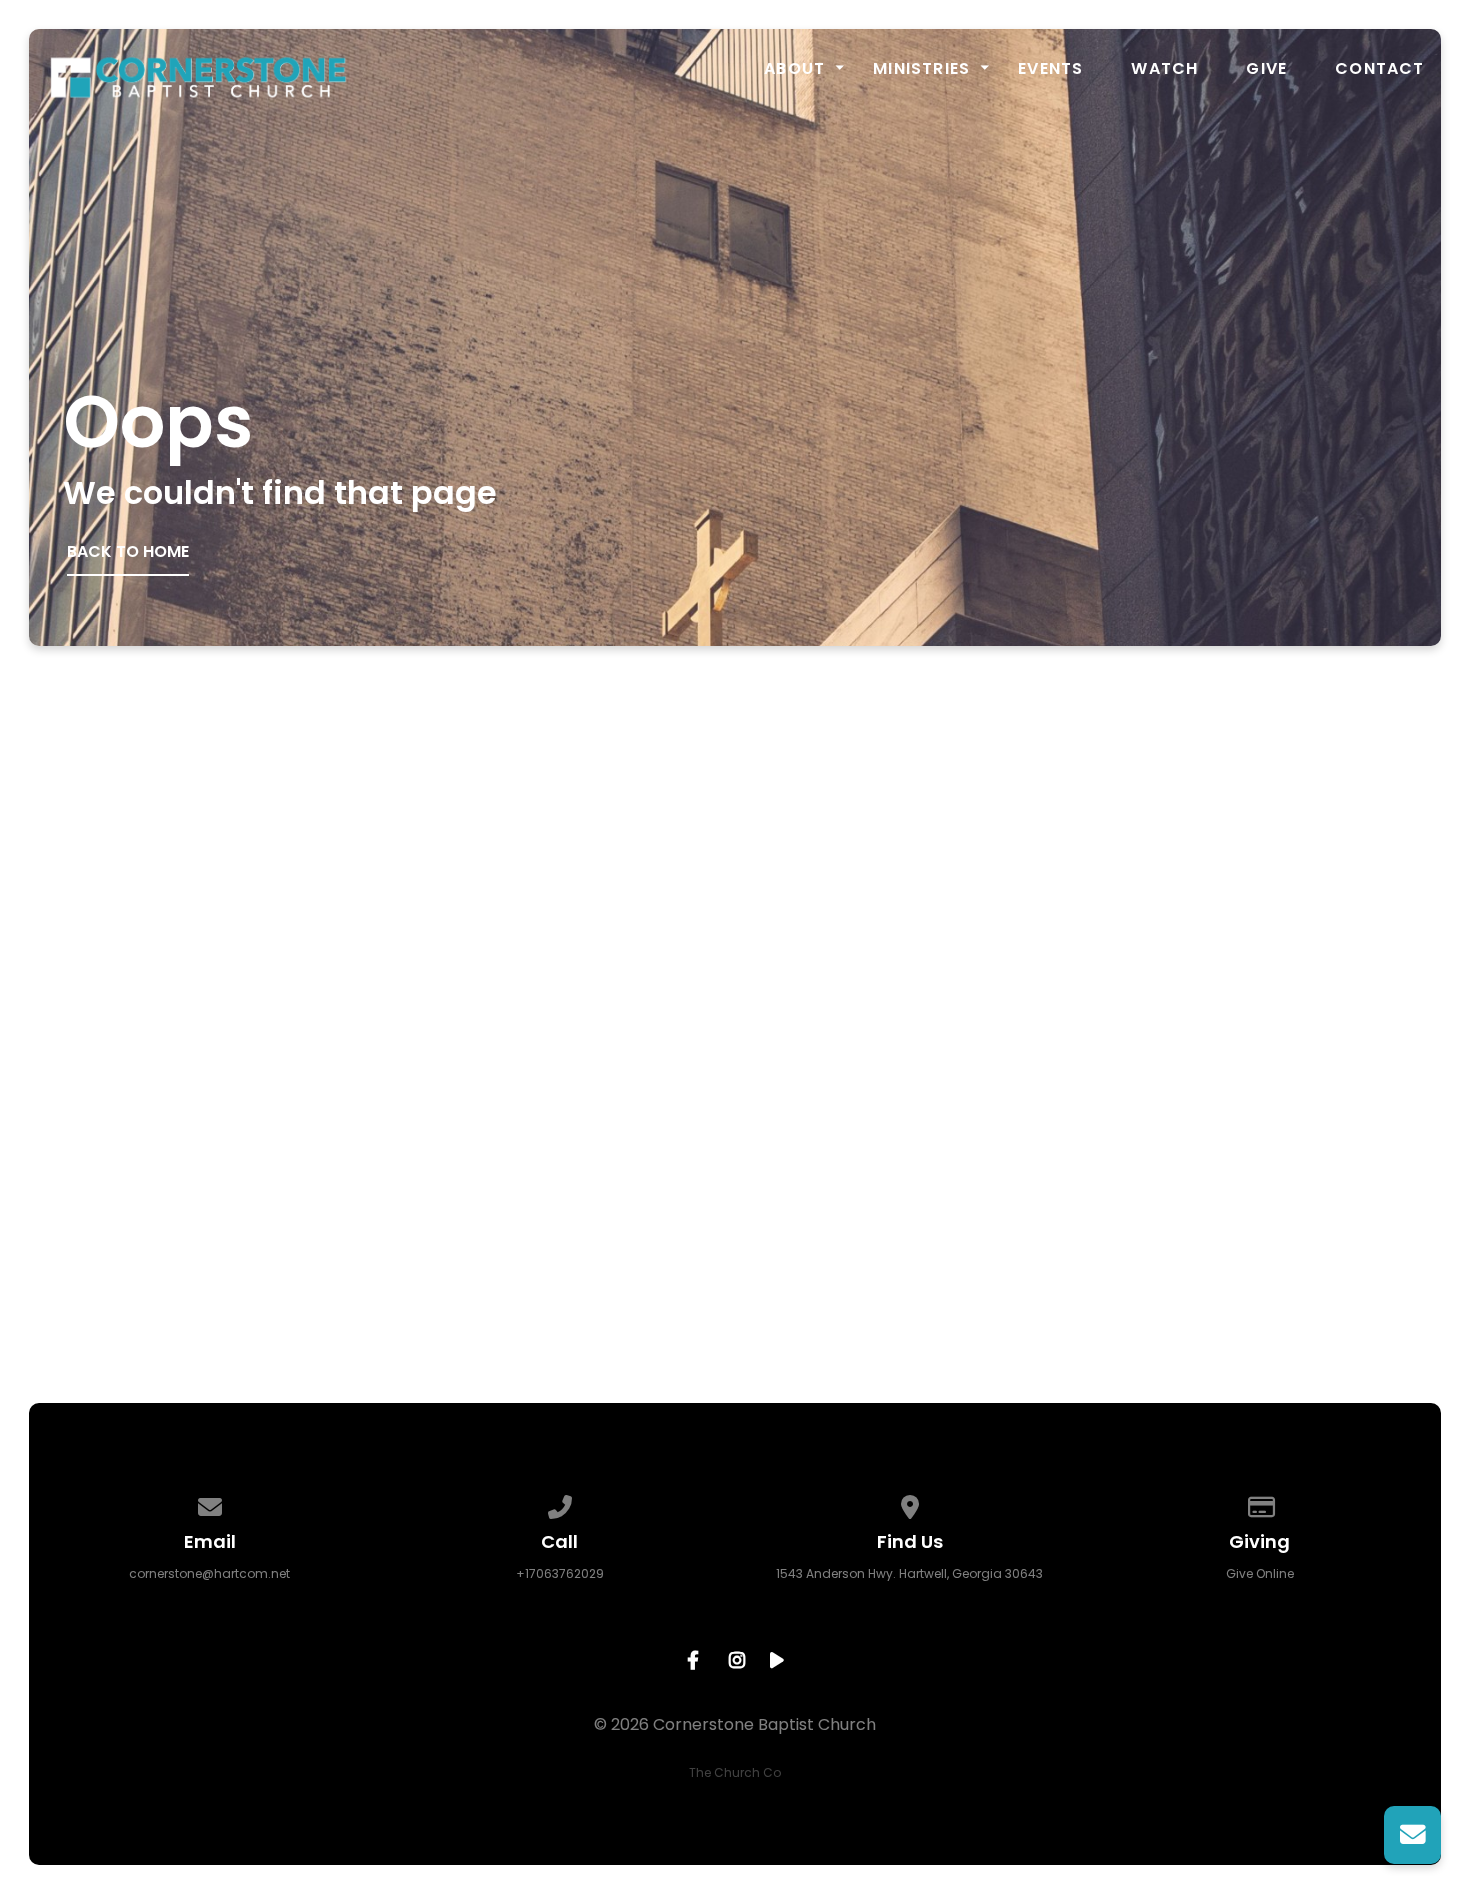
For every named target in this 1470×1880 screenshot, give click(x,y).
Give (1266, 69)
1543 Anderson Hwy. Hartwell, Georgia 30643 (909, 1573)
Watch (1164, 69)
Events (1050, 69)
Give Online (1260, 1573)
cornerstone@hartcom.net (209, 1573)
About (794, 69)
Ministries (921, 69)
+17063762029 (560, 1573)
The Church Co (735, 1772)
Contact (1379, 69)
